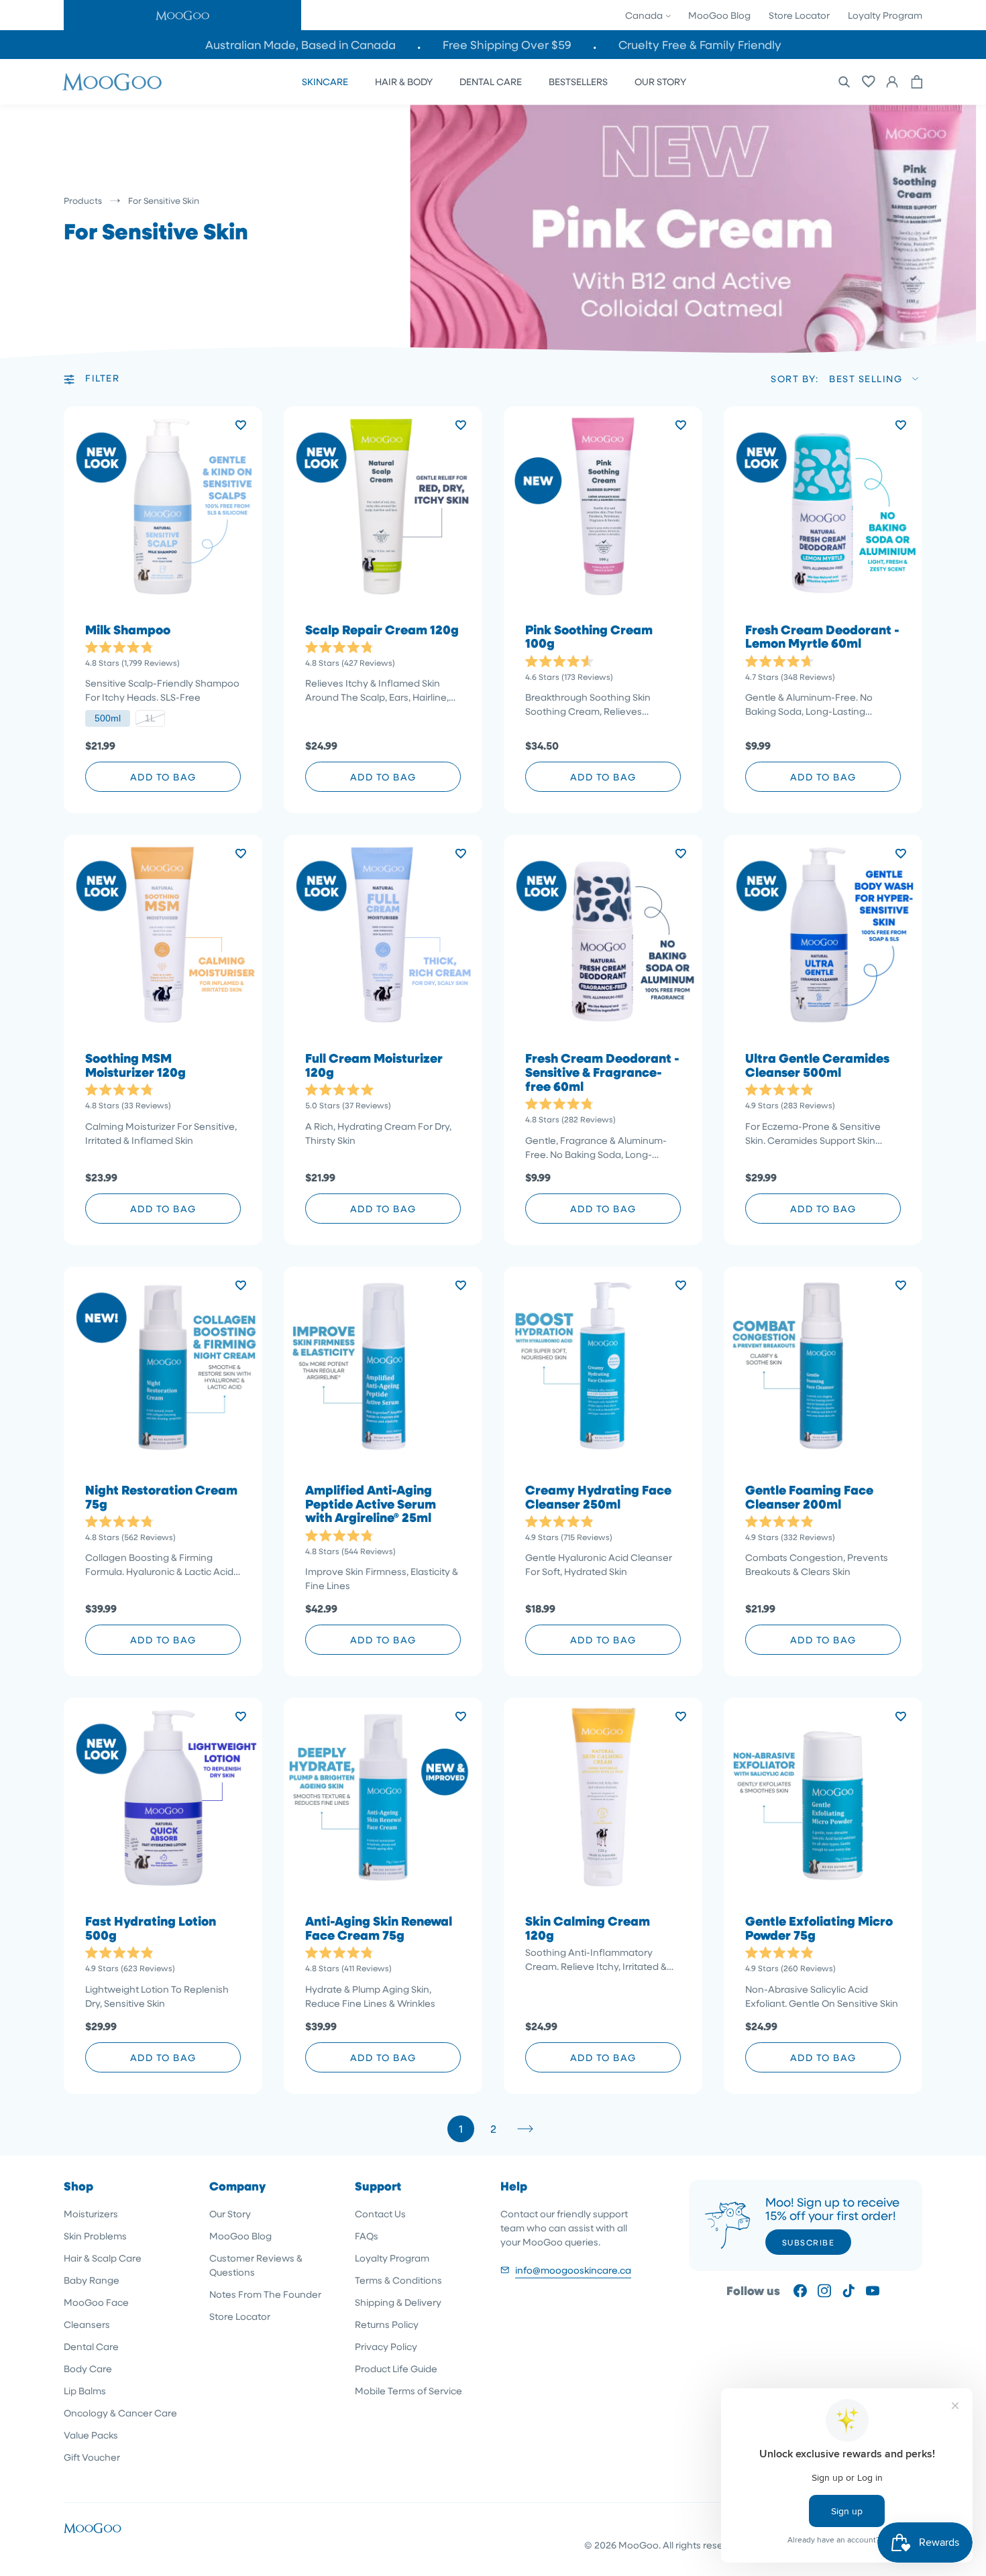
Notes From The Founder (265, 2294)
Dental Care (91, 2346)
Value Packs (91, 2435)
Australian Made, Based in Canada (300, 45)
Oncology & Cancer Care (120, 2413)
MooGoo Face (96, 2302)
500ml (108, 718)
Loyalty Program (885, 15)
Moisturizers (91, 2214)
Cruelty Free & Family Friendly (700, 45)
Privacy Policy (386, 2346)
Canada (645, 15)
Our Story (230, 2214)
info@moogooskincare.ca (573, 2270)
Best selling (866, 378)
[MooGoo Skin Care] (112, 82)
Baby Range (92, 2280)
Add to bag (163, 777)
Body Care (88, 2368)
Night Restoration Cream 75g (161, 1497)
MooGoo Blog (719, 15)
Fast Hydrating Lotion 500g (151, 1928)
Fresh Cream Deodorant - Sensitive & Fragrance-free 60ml (602, 1072)
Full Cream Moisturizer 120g (374, 1065)
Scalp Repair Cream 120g (382, 630)
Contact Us (380, 2214)
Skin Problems (95, 2236)
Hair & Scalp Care (103, 2258)
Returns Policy (387, 2324)
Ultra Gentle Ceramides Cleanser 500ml (817, 1065)
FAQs (367, 2236)
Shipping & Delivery (398, 2302)
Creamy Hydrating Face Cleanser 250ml (598, 1497)
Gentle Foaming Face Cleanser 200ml (809, 1497)
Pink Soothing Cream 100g (589, 637)
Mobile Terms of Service (408, 2391)
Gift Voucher (92, 2457)
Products (83, 200)
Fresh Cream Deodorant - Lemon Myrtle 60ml (822, 637)
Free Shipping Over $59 (507, 45)
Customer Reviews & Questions (256, 2265)
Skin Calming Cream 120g (588, 1928)
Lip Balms (85, 2391)
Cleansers (87, 2324)
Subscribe (809, 2242)
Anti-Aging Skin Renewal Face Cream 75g (379, 1928)
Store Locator (799, 15)
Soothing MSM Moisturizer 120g (135, 1065)
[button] (182, 15)
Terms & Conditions (398, 2280)
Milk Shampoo (128, 630)
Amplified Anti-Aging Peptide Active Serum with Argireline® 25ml (371, 1504)
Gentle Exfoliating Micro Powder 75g (819, 1928)
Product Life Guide (396, 2368)
